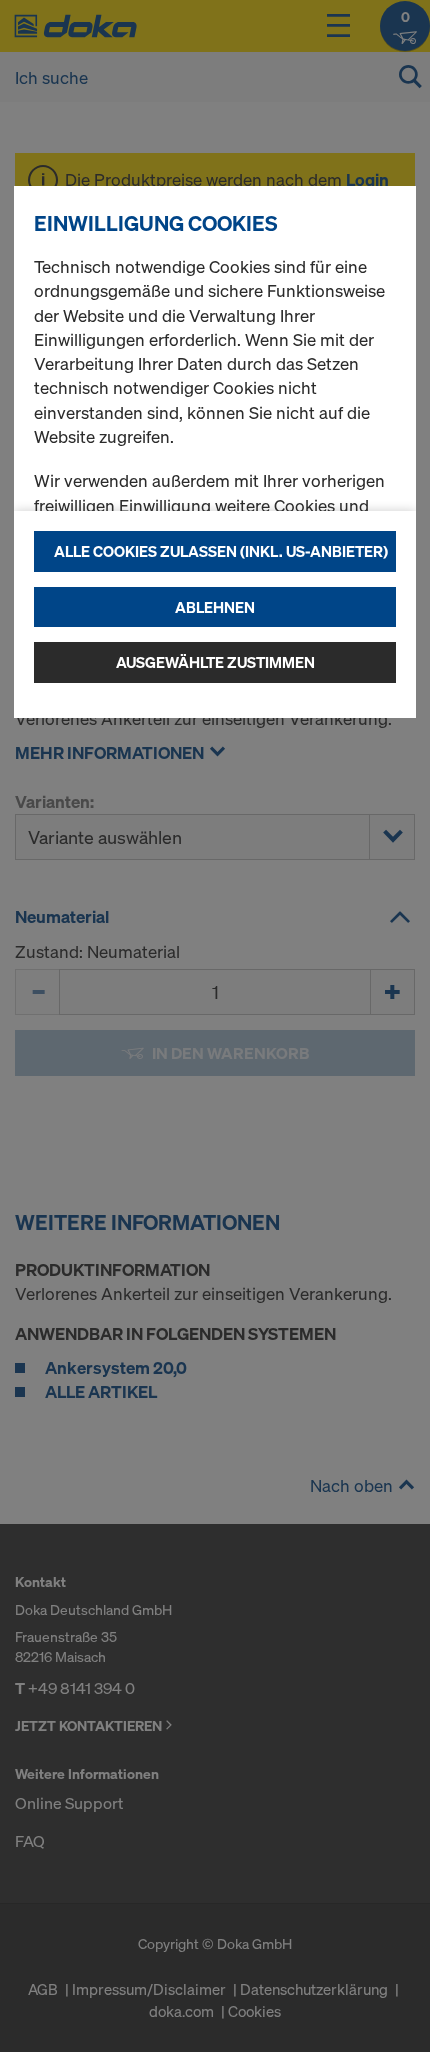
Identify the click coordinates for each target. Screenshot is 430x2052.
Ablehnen (215, 607)
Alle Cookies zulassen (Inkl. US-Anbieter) (221, 551)
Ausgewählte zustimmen (215, 662)
